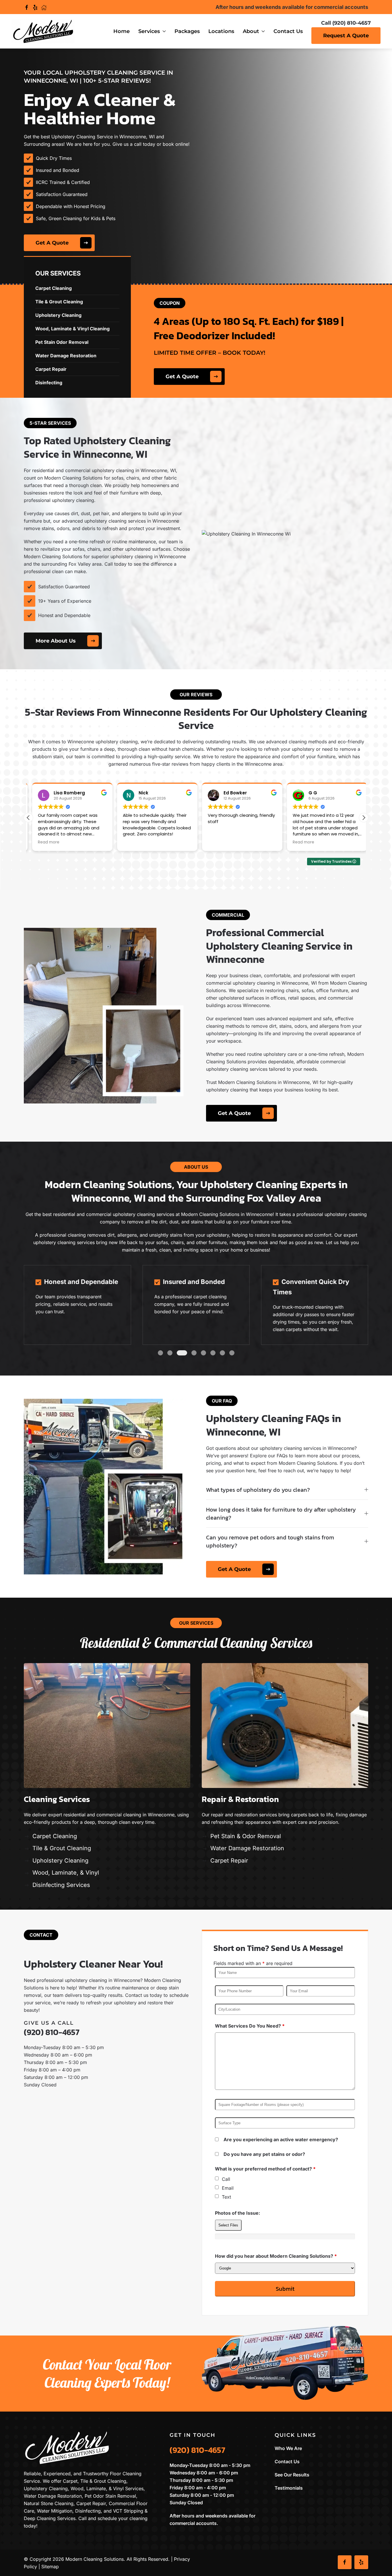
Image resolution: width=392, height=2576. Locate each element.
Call (226, 2179)
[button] (364, 818)
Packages (187, 31)
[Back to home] (43, 31)
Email (228, 2188)
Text (226, 2197)
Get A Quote (52, 243)
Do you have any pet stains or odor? (264, 2154)
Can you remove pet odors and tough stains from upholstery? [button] (270, 1541)
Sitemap (50, 2567)
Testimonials (289, 2488)
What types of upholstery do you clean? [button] (258, 1490)
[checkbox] (217, 2178)
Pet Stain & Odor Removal (246, 1836)
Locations (221, 31)
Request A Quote (346, 36)
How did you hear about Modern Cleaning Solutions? (276, 2256)
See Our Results (292, 2475)
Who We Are (288, 2448)
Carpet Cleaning (55, 1836)
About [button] (251, 31)
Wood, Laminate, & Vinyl (66, 1873)
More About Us (56, 641)
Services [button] (149, 31)
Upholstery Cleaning (60, 1861)
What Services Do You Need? (250, 2026)
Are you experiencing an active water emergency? (281, 2139)
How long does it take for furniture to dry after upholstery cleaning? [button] (281, 1514)
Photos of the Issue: (237, 2213)
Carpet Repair (229, 1861)
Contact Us (288, 31)
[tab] (160, 1353)
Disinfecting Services (61, 1885)
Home (122, 31)
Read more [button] (45, 842)
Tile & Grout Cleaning (62, 1848)
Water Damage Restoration (247, 1848)
